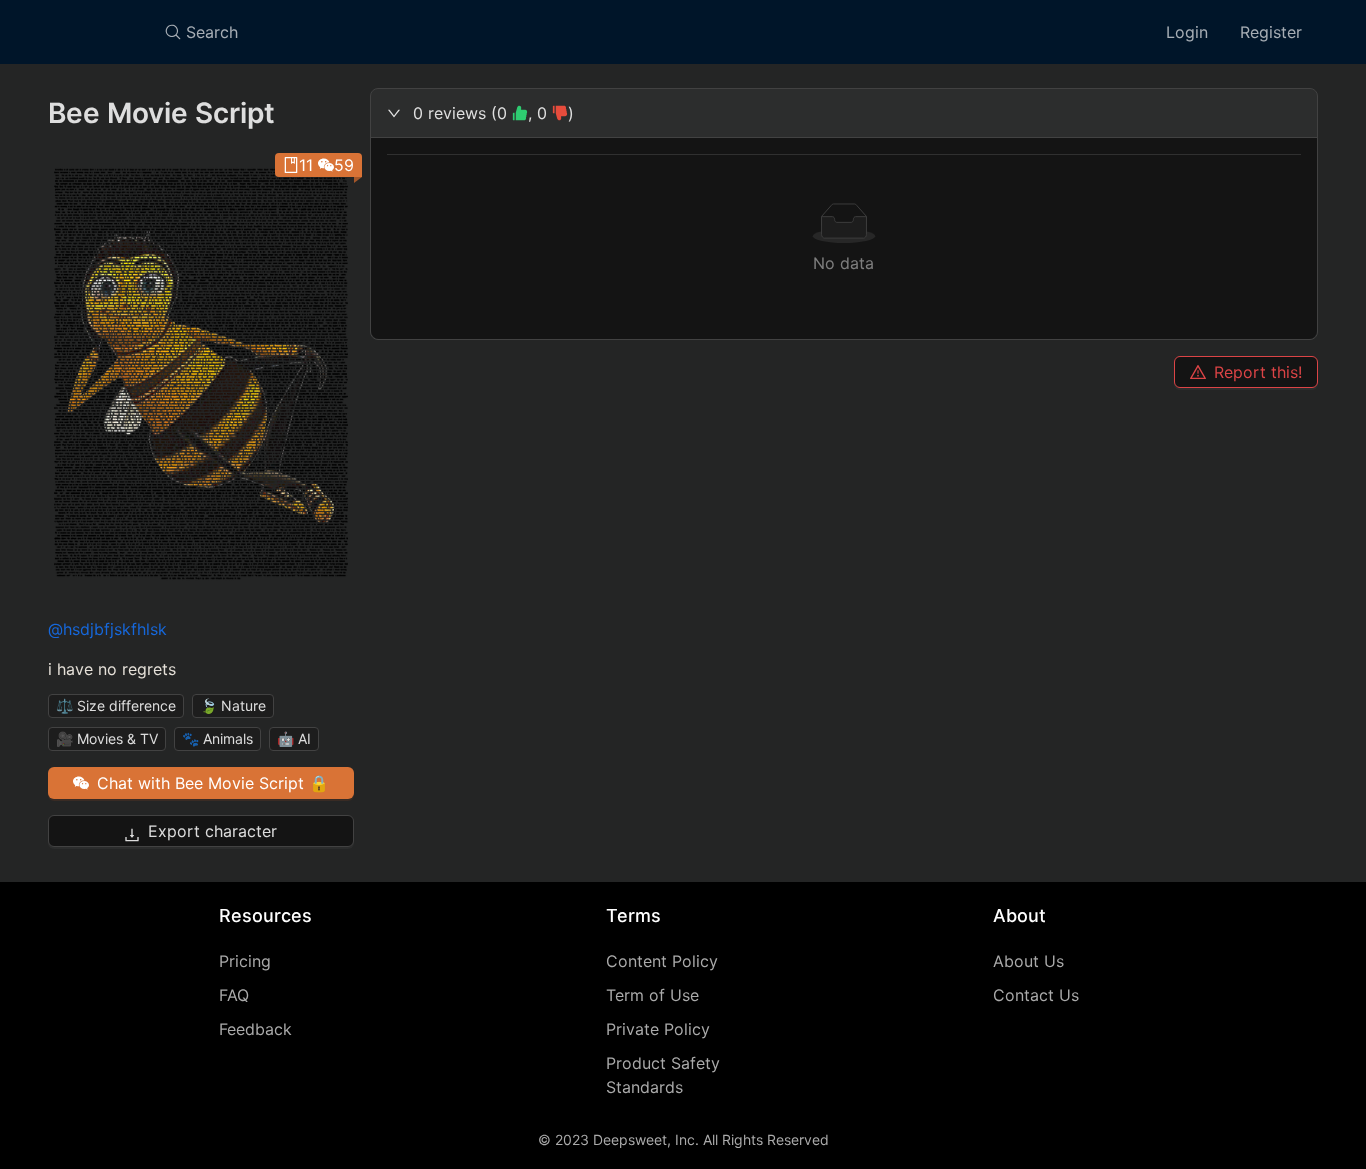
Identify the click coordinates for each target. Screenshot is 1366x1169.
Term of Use (652, 995)
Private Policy (658, 1029)
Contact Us (1036, 995)
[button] (844, 113)
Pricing (245, 961)
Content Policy (662, 961)
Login (1187, 32)
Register (1271, 32)
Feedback (255, 1029)
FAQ (234, 995)
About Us (1028, 961)
